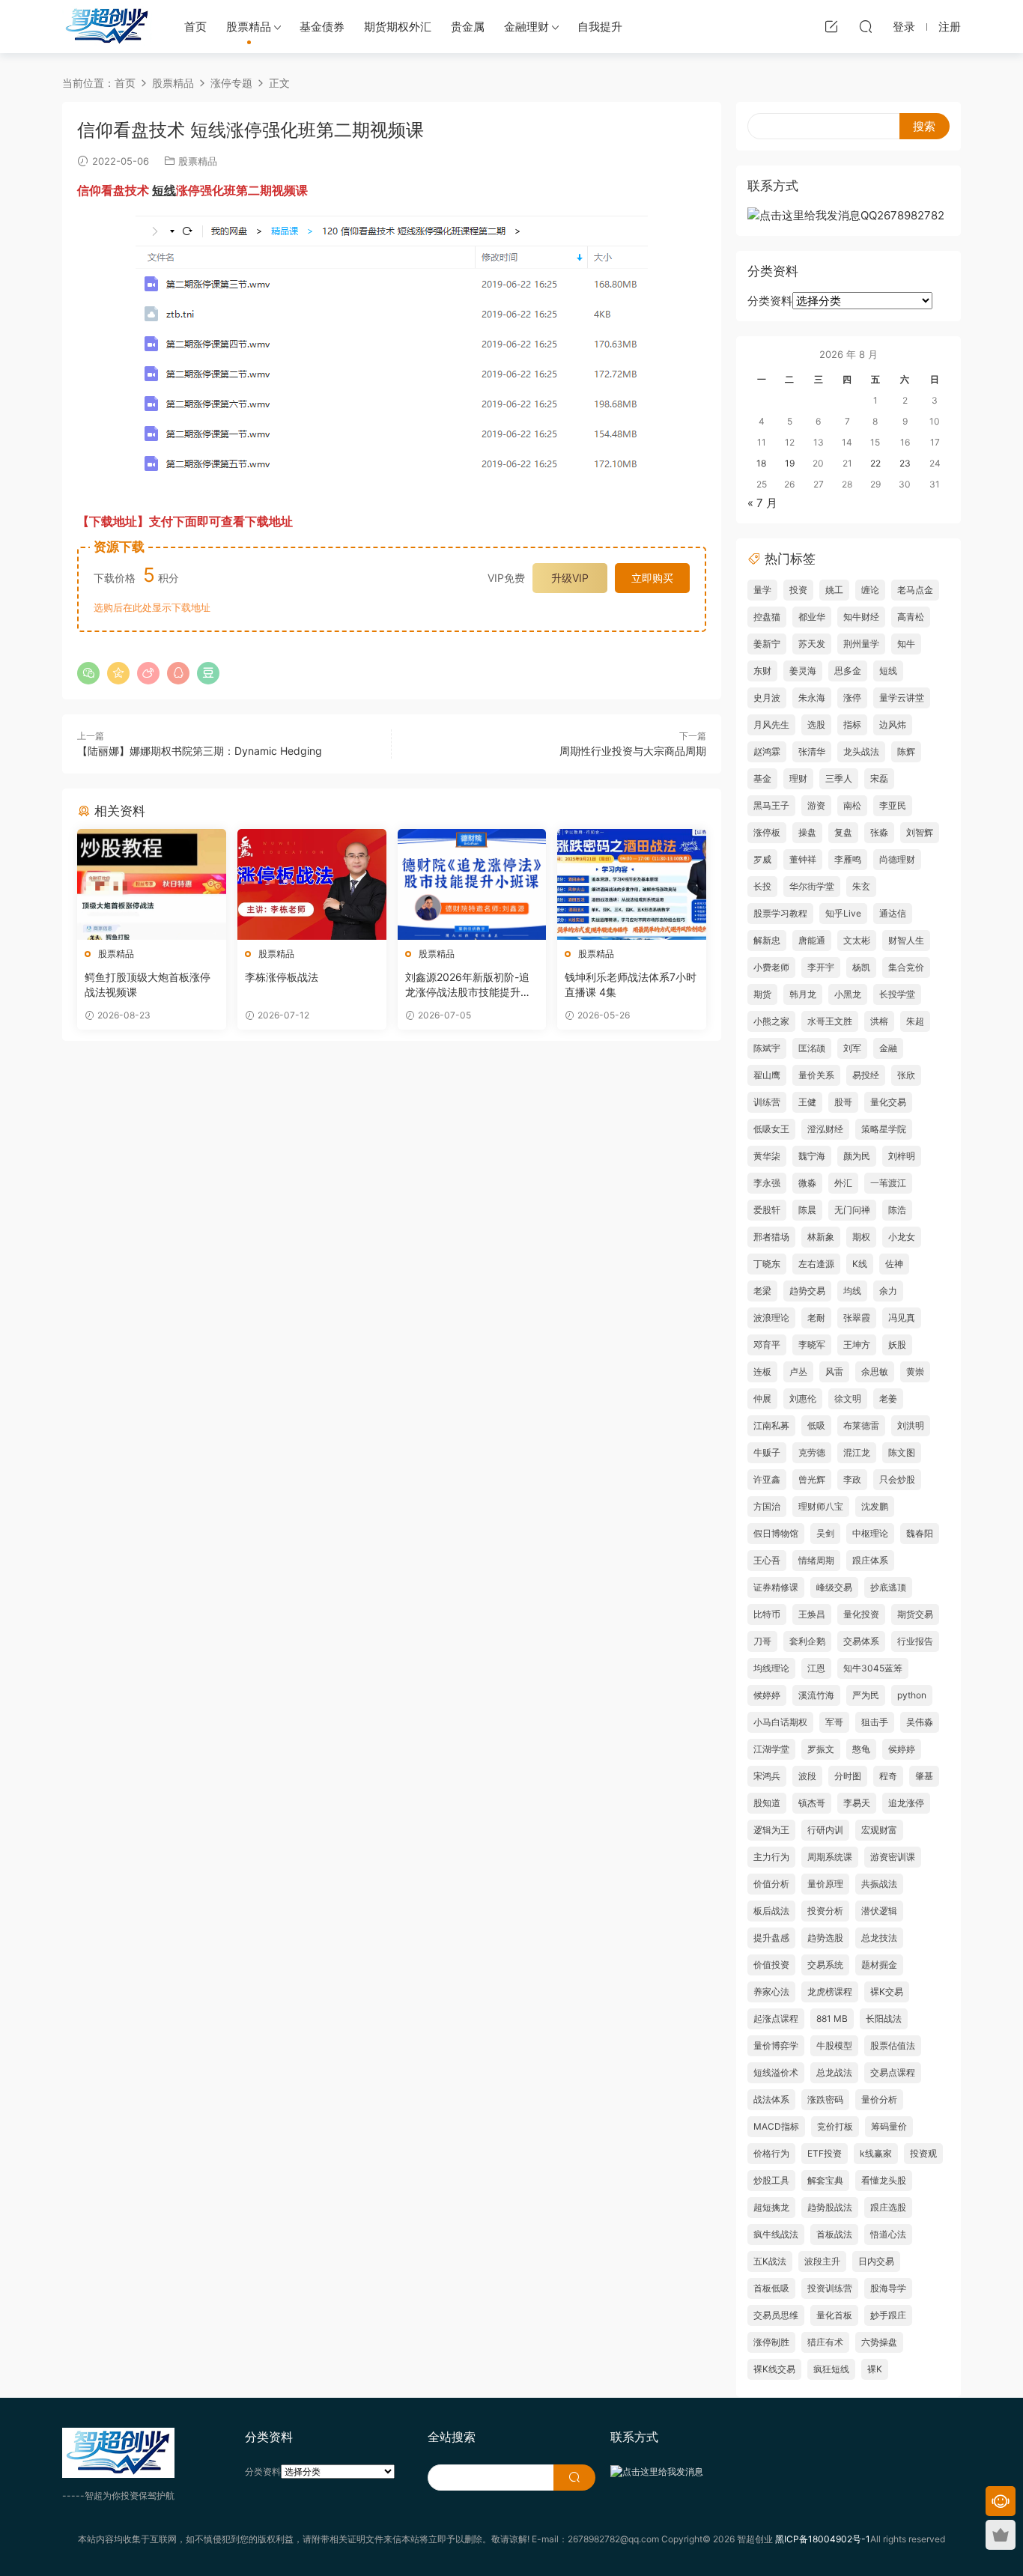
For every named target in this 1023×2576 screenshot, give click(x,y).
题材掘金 (879, 1965)
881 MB (832, 2018)
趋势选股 (825, 1938)
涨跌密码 (825, 2099)
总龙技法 (879, 1938)
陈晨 (807, 1210)
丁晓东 (767, 1264)
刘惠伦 (803, 1398)
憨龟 (861, 1749)
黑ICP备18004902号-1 (823, 2539)
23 (905, 463)
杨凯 (861, 967)
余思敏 (875, 1371)
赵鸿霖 (767, 751)
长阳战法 (884, 2018)
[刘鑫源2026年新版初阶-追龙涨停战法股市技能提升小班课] (472, 884)
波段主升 (822, 2261)
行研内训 (825, 1830)
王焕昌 (812, 1614)
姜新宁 (767, 644)
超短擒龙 (771, 2207)
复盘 (843, 832)
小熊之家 (771, 1021)
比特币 (767, 1614)
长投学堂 (897, 994)
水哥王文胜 (830, 1021)
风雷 (834, 1371)
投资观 (923, 2153)
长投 (762, 886)
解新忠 (767, 940)
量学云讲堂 (902, 698)
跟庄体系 (870, 1560)
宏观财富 (879, 1830)
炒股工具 (771, 2180)
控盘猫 (767, 617)
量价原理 (825, 1884)
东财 (762, 671)
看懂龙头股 (884, 2180)
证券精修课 (776, 1587)
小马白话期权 (780, 1722)
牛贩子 (767, 1452)
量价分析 (879, 2099)
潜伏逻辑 (879, 1911)
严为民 (866, 1695)
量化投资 (861, 1614)
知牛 (906, 644)
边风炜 (893, 724)
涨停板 (767, 832)
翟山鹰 (767, 1075)
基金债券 (322, 27)
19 (790, 463)
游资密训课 (893, 1857)
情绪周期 (816, 1560)
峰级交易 (834, 1587)
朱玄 (861, 886)
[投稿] (831, 26)
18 (761, 463)
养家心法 (771, 1992)
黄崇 (915, 1371)
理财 (798, 778)
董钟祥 (803, 859)
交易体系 (861, 1641)
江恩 (816, 1668)
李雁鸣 (848, 859)
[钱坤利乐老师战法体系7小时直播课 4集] (632, 884)
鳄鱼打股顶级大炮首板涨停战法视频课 (148, 984)
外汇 (843, 1183)
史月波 (767, 698)
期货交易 (915, 1614)
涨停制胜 (771, 2342)
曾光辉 (812, 1479)
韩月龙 (803, 994)
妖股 (897, 1345)
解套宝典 (825, 2180)
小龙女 (902, 1237)
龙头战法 (861, 751)
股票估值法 (893, 2045)
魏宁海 (812, 1156)
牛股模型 (834, 2045)
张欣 (906, 1075)
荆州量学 (861, 644)
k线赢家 (876, 2153)
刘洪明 (911, 1425)
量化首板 (834, 2315)
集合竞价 (906, 967)
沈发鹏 (875, 1506)
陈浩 (897, 1210)
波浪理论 (771, 1318)
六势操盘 (879, 2342)
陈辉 (906, 751)
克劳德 (812, 1452)
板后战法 (771, 1911)
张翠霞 (857, 1318)
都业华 (812, 617)
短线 (164, 190)
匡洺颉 (812, 1048)
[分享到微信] (88, 673)
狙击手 (875, 1722)
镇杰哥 (812, 1803)
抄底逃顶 (888, 1587)
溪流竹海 (816, 1695)
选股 (816, 724)
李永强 (767, 1183)
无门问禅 (852, 1210)
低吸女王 (771, 1129)
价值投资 (771, 1965)
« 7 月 (762, 503)
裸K (875, 2369)
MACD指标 (776, 2126)
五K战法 (770, 2261)
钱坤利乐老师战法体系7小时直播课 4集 (631, 984)
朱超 (915, 1021)
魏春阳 (920, 1533)
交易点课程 (893, 2072)
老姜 (888, 1398)
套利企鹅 (807, 1641)
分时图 (848, 1776)
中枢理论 (870, 1533)
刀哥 (762, 1641)
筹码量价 (889, 2126)
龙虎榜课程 (830, 1992)
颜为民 (857, 1156)
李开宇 (821, 967)
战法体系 (771, 2099)
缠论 (870, 590)
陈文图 (902, 1452)
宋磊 (879, 778)
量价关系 (816, 1075)
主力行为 (771, 1857)
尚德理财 (897, 859)
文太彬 (857, 940)
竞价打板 (835, 2126)
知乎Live (843, 913)
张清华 (812, 751)
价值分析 (771, 1884)
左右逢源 (816, 1264)
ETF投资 (825, 2153)
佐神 (894, 1264)
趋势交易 (807, 1291)
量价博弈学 (776, 2045)
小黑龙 (848, 994)
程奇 (888, 1776)
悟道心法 (888, 2234)
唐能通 (812, 940)
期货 (762, 994)
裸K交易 (887, 1992)
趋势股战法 (830, 2207)
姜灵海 (803, 671)
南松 (852, 805)
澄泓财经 (825, 1129)
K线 (860, 1264)
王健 (807, 1102)
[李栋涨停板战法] (312, 884)
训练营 (767, 1102)
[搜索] (866, 26)
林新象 (821, 1237)
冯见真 (902, 1318)
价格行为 (771, 2153)
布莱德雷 (861, 1425)
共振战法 (879, 1884)
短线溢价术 (776, 2072)
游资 (816, 805)
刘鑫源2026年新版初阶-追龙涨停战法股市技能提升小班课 (468, 985)
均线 (852, 1291)
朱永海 (812, 698)
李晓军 (812, 1345)
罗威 (762, 859)
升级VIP (570, 578)
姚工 (834, 590)
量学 (762, 590)
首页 (195, 27)
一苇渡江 (888, 1183)
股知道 (767, 1803)
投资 (798, 590)
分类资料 (770, 301)
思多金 (848, 671)
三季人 (839, 778)
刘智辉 (920, 832)
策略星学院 (884, 1129)
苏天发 (812, 644)
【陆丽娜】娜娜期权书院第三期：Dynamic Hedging (200, 751)
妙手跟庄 (888, 2315)
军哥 (834, 1722)
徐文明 (848, 1398)
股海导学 (888, 2288)
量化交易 (888, 1102)
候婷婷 (767, 1695)
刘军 (852, 1048)
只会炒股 (897, 1479)
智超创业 (107, 26)
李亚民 (893, 805)
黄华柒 (767, 1156)
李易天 (857, 1803)
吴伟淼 (920, 1722)
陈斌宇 (767, 1048)
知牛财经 (861, 617)
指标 (852, 724)
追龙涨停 (906, 1803)
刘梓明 (902, 1156)
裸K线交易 (774, 2369)
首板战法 (834, 2234)
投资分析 (825, 1911)
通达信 (893, 913)
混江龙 (857, 1452)
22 (875, 463)
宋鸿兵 (767, 1776)
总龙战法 (834, 2072)
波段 (807, 1776)
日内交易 (876, 2261)
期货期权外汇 (398, 27)
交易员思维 (776, 2315)
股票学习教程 (780, 913)
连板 (762, 1371)
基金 (762, 778)
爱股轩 (767, 1210)
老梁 (762, 1291)
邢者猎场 (771, 1237)
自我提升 (600, 27)
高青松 (911, 617)
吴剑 (825, 1533)
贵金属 (468, 27)
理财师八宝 (821, 1506)
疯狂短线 (831, 2369)
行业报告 (915, 1641)
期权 (861, 1237)
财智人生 (906, 940)
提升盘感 (771, 1938)
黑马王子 (771, 805)
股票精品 (249, 27)
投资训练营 (830, 2288)
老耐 (816, 1318)
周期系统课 (830, 1857)
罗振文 (821, 1749)
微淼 (807, 1183)
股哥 (843, 1102)
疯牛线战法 (776, 2234)
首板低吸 (771, 2288)
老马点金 (915, 590)
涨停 (852, 698)
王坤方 (857, 1345)
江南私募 (771, 1425)
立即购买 (652, 578)
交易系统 (825, 1965)
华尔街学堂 (812, 886)
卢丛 (798, 1371)
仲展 (762, 1398)
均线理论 (771, 1668)
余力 (888, 1291)
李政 (852, 1479)
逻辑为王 (771, 1830)
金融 (888, 1048)
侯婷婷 (902, 1749)
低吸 (816, 1425)
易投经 (866, 1075)
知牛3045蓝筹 (873, 1668)
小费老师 (771, 967)
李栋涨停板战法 (282, 977)
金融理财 (526, 27)
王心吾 (767, 1560)
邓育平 (767, 1345)
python (912, 1695)
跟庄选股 (888, 2207)
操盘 (807, 832)
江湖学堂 (771, 1749)
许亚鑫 (767, 1479)
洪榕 (879, 1021)
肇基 (924, 1776)
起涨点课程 (776, 2018)
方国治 (767, 1506)
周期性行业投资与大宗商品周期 (633, 751)
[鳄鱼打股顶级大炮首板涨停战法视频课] (152, 884)
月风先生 (771, 724)
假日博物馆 (776, 1533)
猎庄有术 (825, 2342)
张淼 (879, 832)
